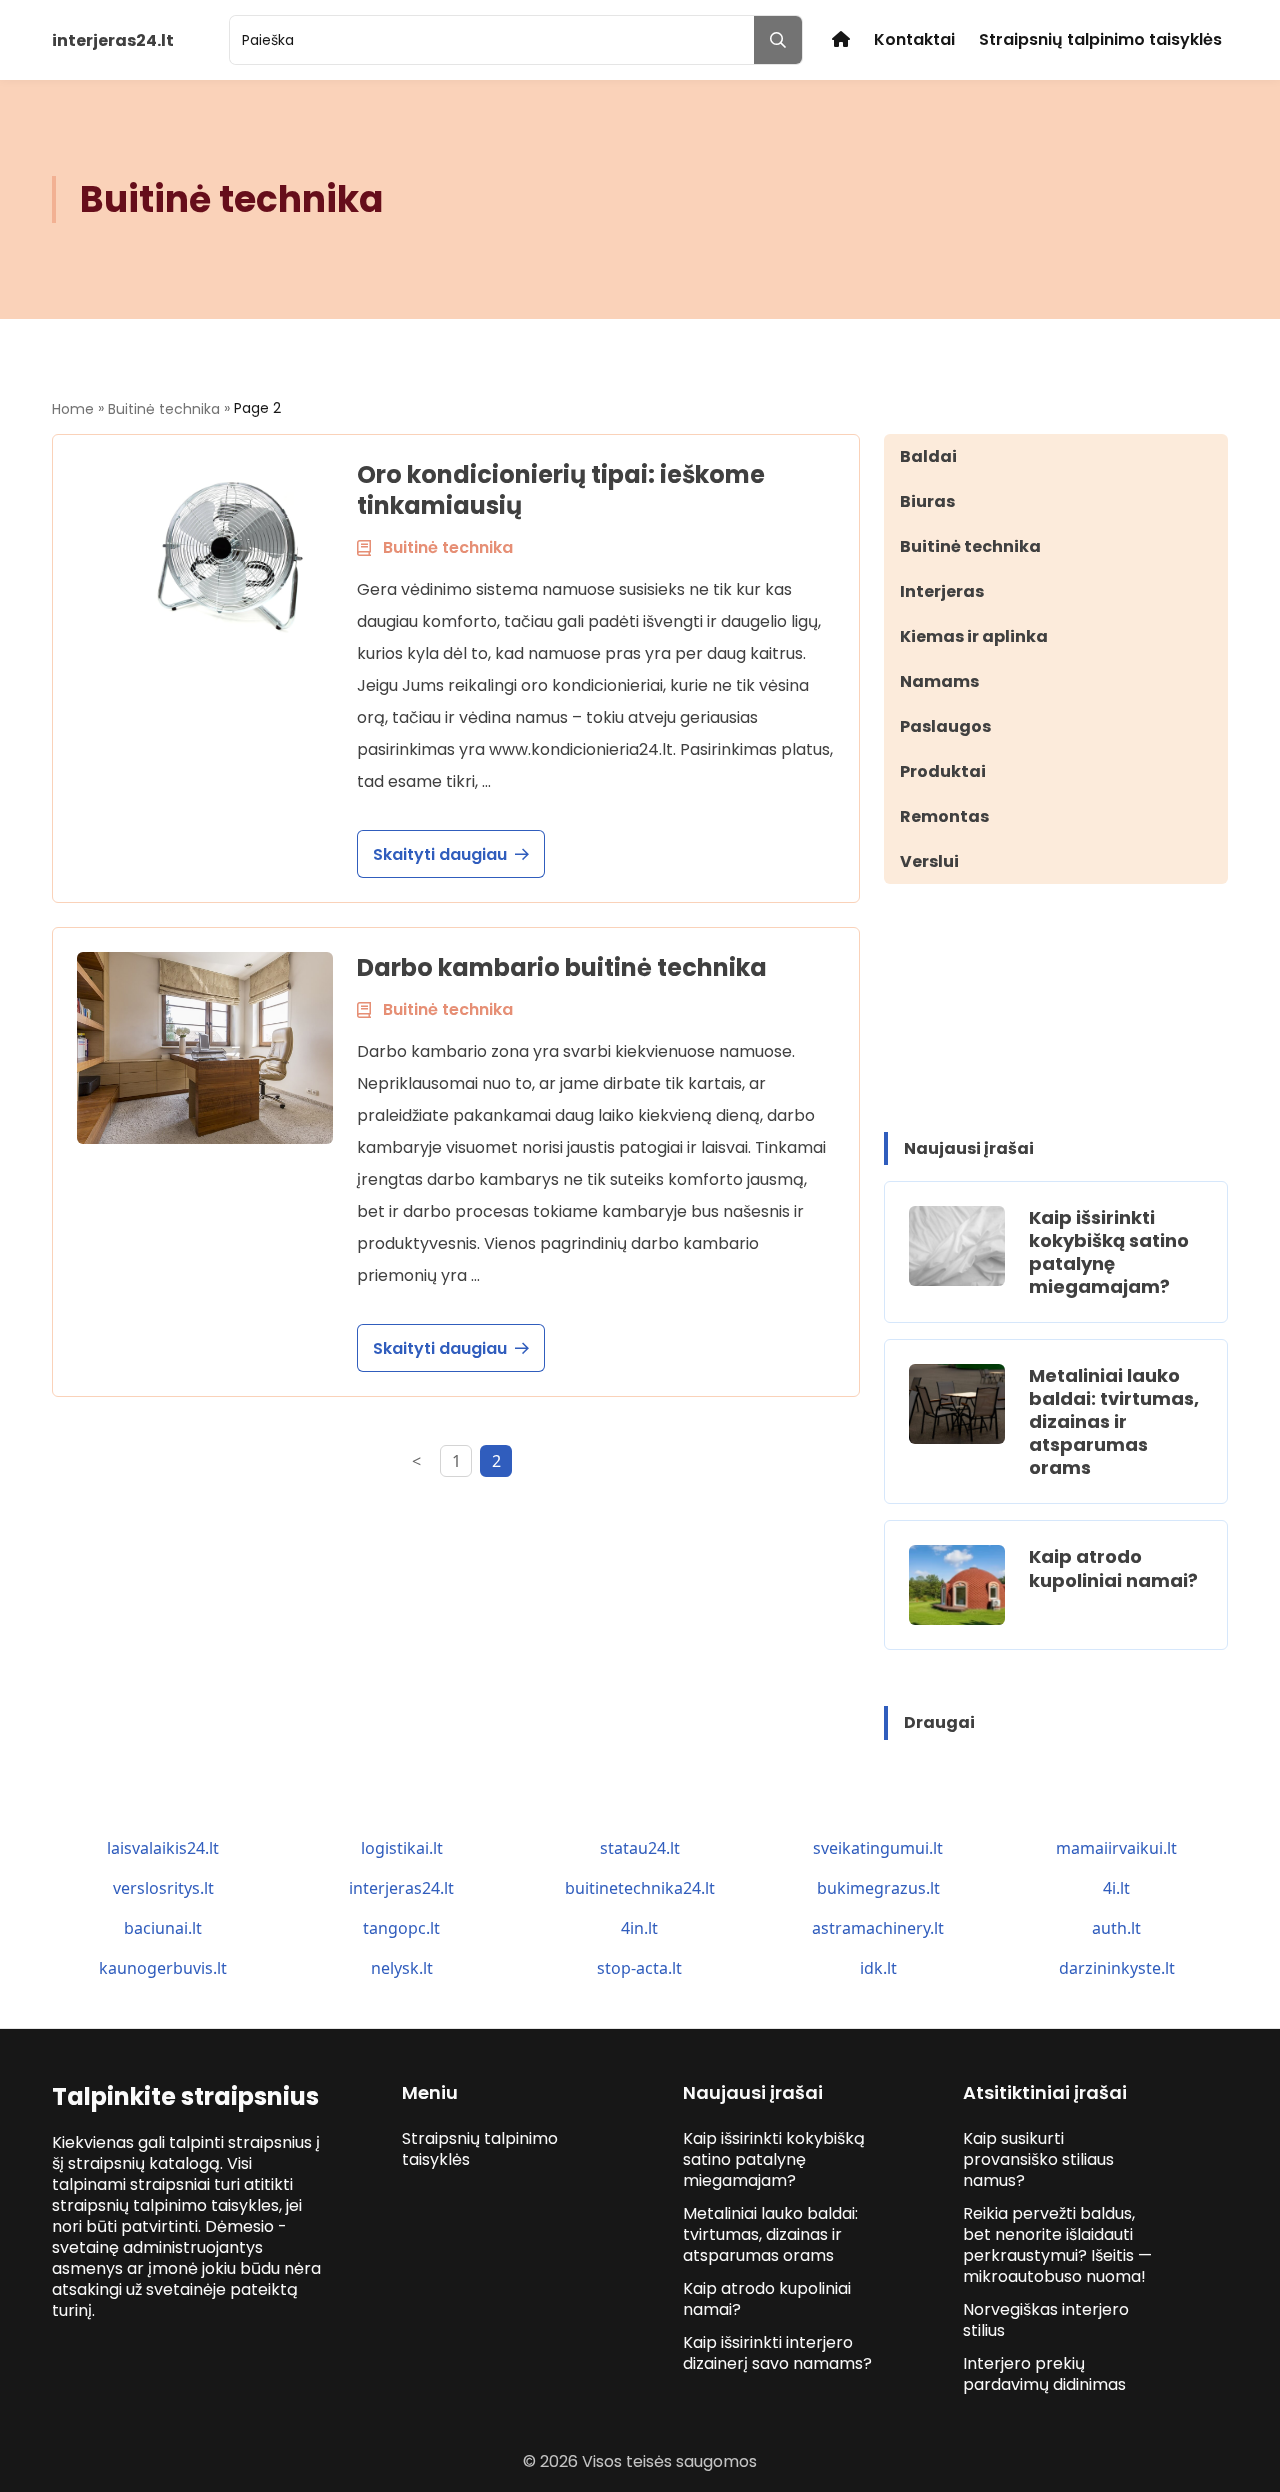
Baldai (928, 456)
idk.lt (878, 1968)
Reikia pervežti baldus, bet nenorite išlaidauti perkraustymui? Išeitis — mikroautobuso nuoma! (1057, 2245)
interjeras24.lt (401, 1888)
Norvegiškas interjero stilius (1046, 2320)
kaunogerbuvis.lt (163, 1968)
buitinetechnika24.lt (640, 1888)
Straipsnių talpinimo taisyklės (1100, 39)
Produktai (943, 771)
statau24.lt (640, 1848)
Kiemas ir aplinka (974, 636)
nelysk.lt (402, 1968)
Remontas (944, 816)
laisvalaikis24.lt (163, 1848)
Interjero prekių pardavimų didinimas (1044, 2374)
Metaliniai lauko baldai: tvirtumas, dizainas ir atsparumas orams (1114, 1421)
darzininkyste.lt (1117, 1968)
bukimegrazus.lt (878, 1888)
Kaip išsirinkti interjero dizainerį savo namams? (777, 2353)
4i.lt (1116, 1888)
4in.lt (639, 1928)
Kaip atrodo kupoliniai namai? (1113, 1568)
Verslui (929, 861)
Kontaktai (914, 39)
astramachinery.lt (878, 1928)
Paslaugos (945, 726)
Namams (939, 681)
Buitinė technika (164, 409)
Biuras (927, 501)
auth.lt (1116, 1928)
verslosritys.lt (163, 1888)
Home (73, 409)
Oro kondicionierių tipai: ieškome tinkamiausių (561, 490)
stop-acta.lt (639, 1968)
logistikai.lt (402, 1848)
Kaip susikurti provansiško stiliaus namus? (1038, 2159)
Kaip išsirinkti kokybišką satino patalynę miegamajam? (1109, 1252)
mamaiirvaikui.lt (1116, 1848)
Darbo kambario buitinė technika (562, 967)
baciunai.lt (163, 1928)
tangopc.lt (401, 1928)
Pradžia (841, 39)
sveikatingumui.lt (878, 1848)
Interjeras (942, 591)
